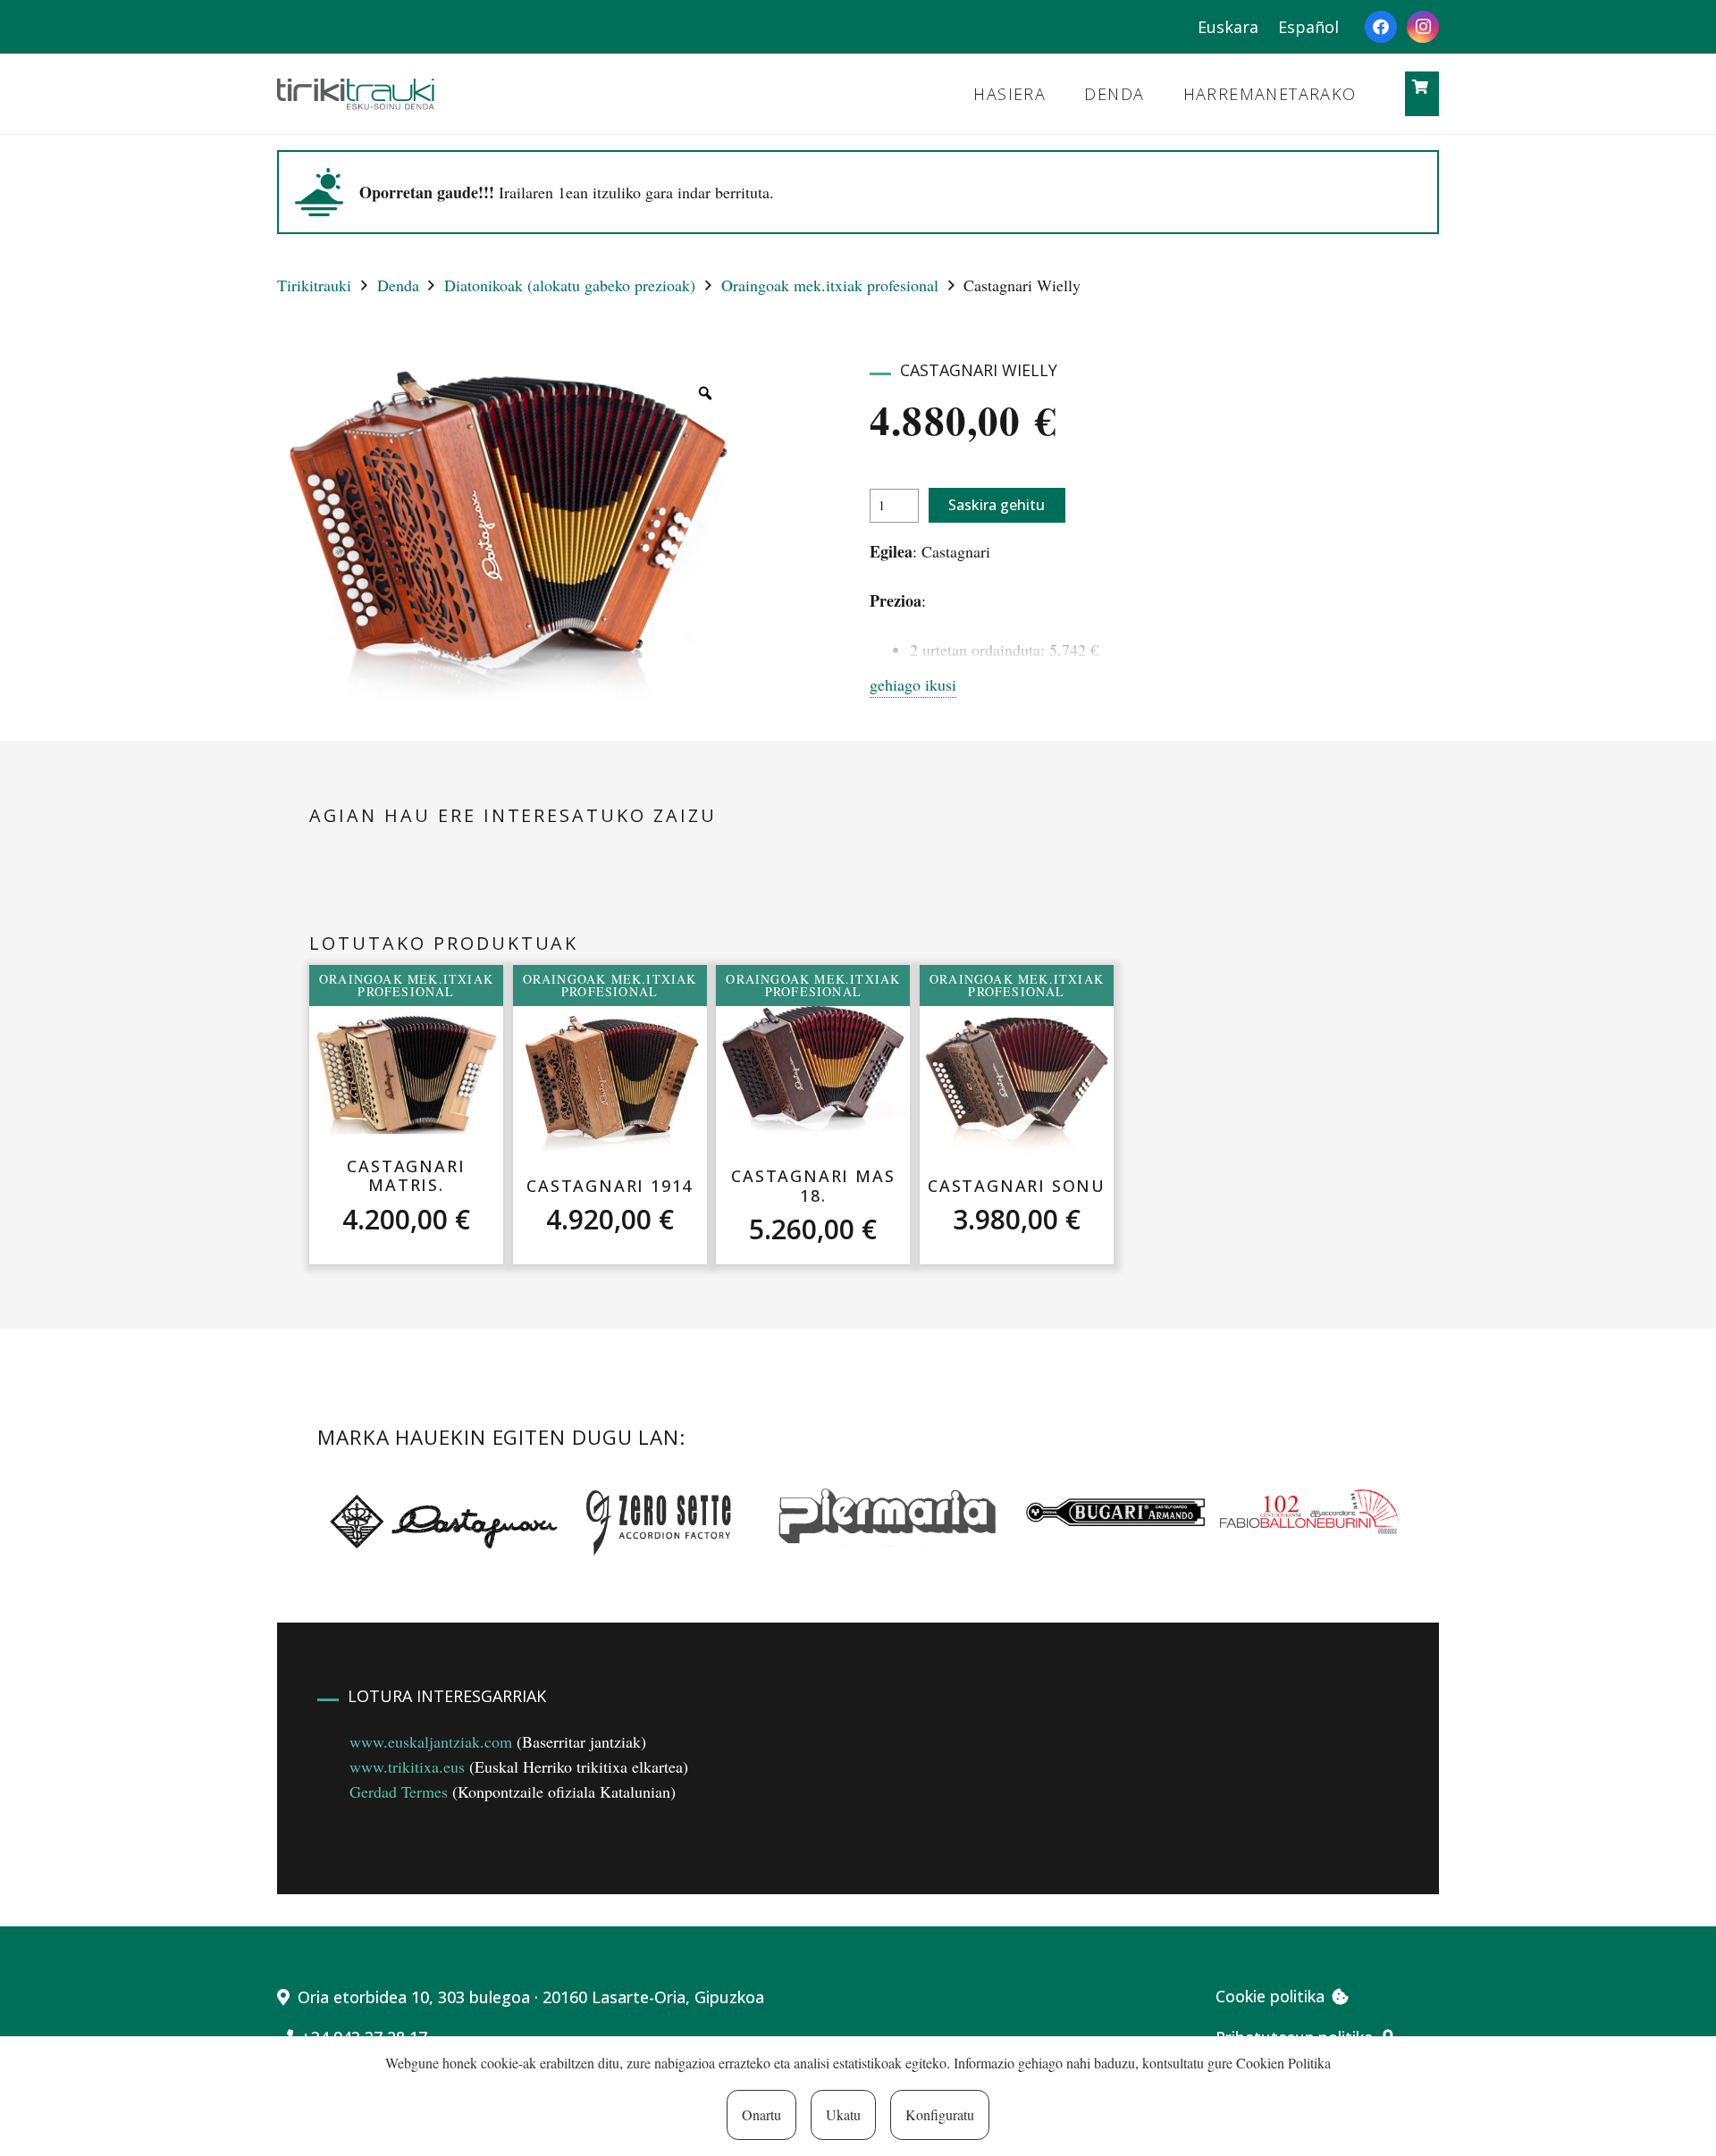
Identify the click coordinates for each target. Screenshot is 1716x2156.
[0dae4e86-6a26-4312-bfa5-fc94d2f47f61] (1309, 1512)
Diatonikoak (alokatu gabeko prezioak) (570, 285)
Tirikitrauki (314, 285)
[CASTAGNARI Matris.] (406, 1073)
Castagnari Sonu (1017, 1186)
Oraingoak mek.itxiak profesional (830, 285)
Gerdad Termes (399, 1791)
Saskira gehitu (997, 505)
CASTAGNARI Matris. (406, 1176)
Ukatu (843, 2114)
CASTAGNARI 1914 (610, 1186)
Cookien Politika (1283, 2063)
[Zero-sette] (667, 1520)
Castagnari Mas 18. (813, 1186)
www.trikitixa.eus (407, 1766)
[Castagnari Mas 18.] (814, 1074)
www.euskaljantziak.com (431, 1741)
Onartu (761, 2114)
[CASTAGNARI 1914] (610, 1083)
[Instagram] (1423, 27)
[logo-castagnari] (440, 1520)
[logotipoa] (356, 94)
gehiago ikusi (913, 684)
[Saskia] (1421, 87)
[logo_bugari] (1115, 1512)
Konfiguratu (940, 2114)
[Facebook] (1381, 27)
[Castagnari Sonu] (1017, 1083)
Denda (398, 285)
